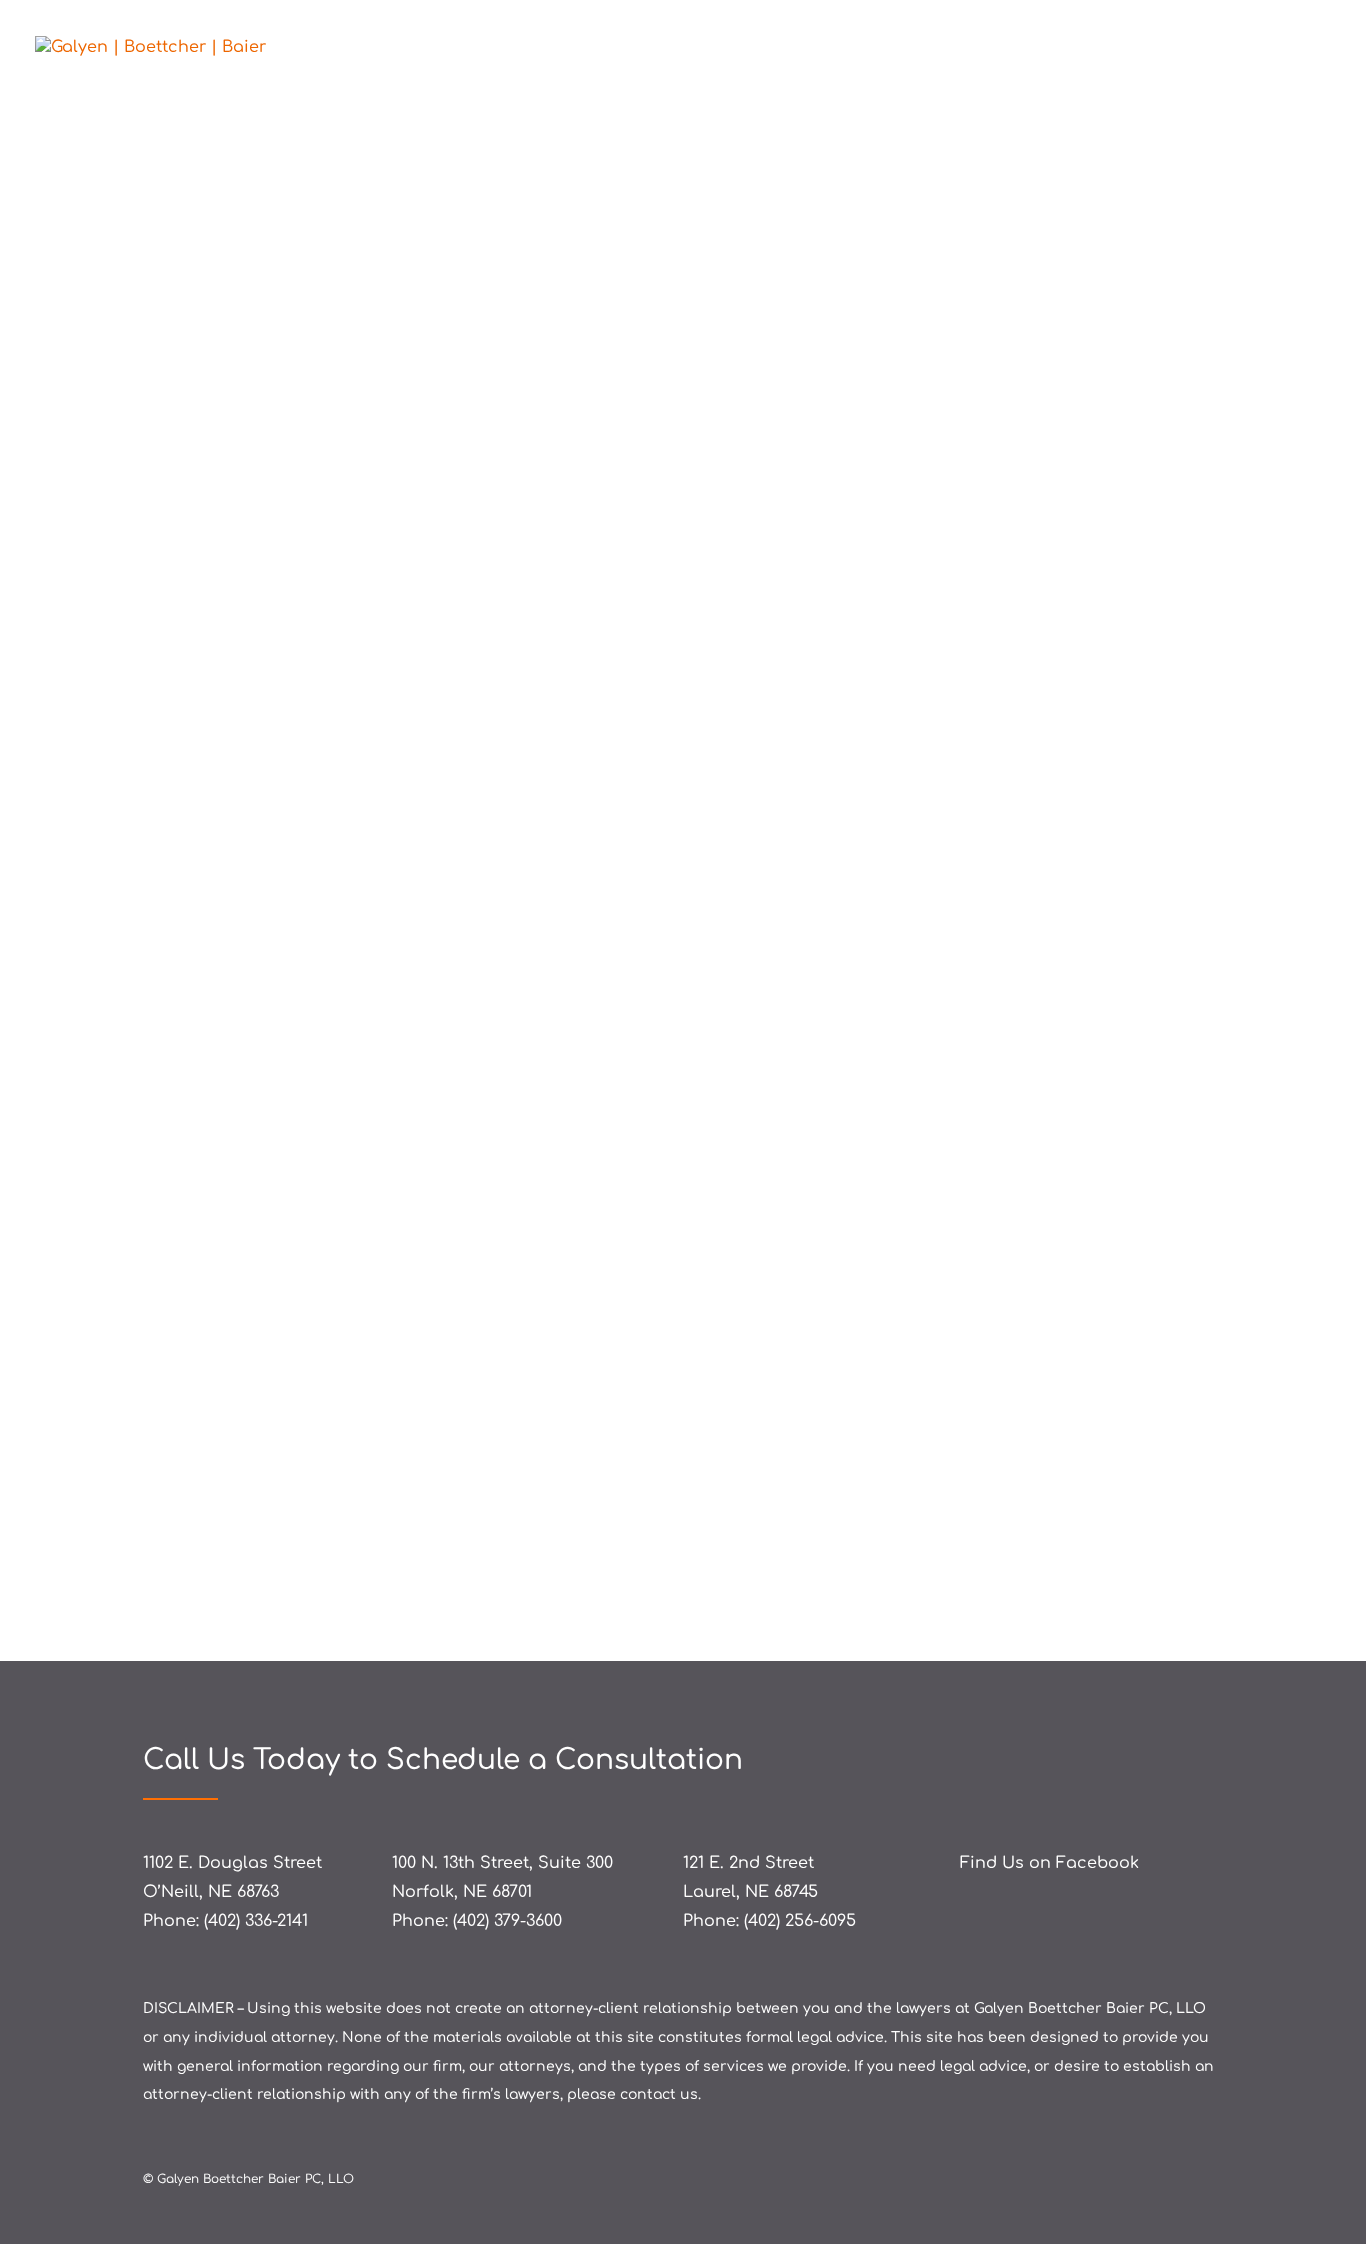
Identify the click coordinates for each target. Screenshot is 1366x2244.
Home (959, 48)
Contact (1301, 48)
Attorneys (1051, 48)
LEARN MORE (256, 1534)
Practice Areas (1180, 48)
